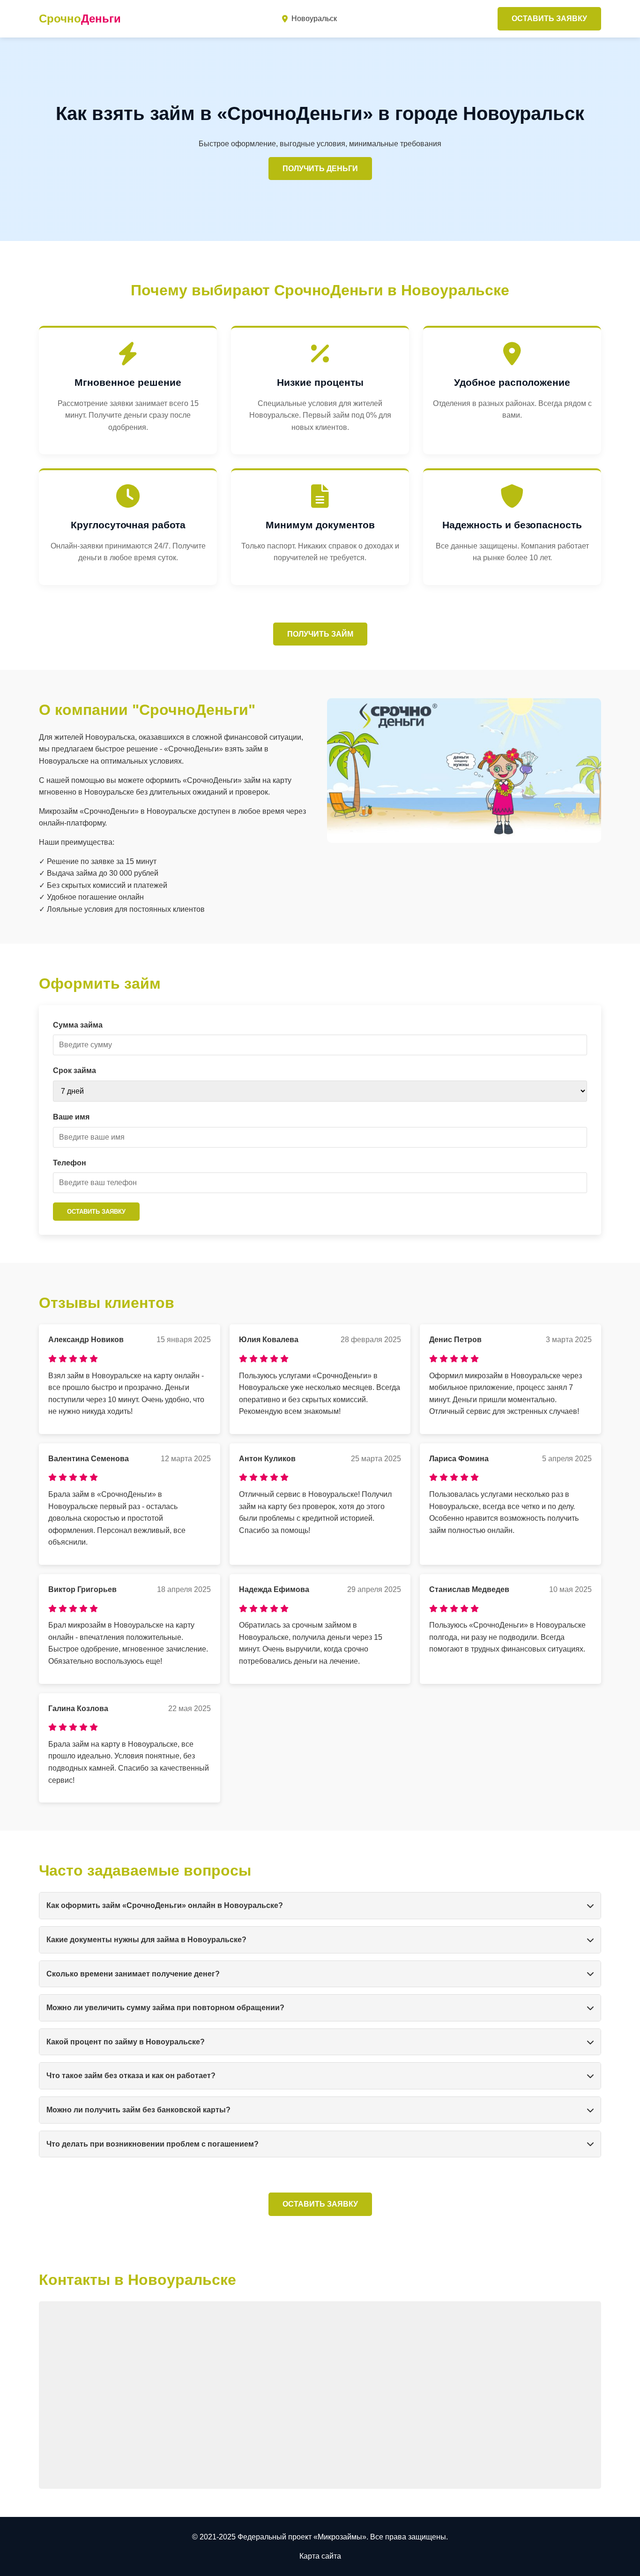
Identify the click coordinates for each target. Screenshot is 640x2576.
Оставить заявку (549, 19)
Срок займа (74, 1070)
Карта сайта (320, 2556)
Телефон (70, 1163)
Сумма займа (78, 1025)
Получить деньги (320, 169)
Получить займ (320, 634)
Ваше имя (71, 1117)
